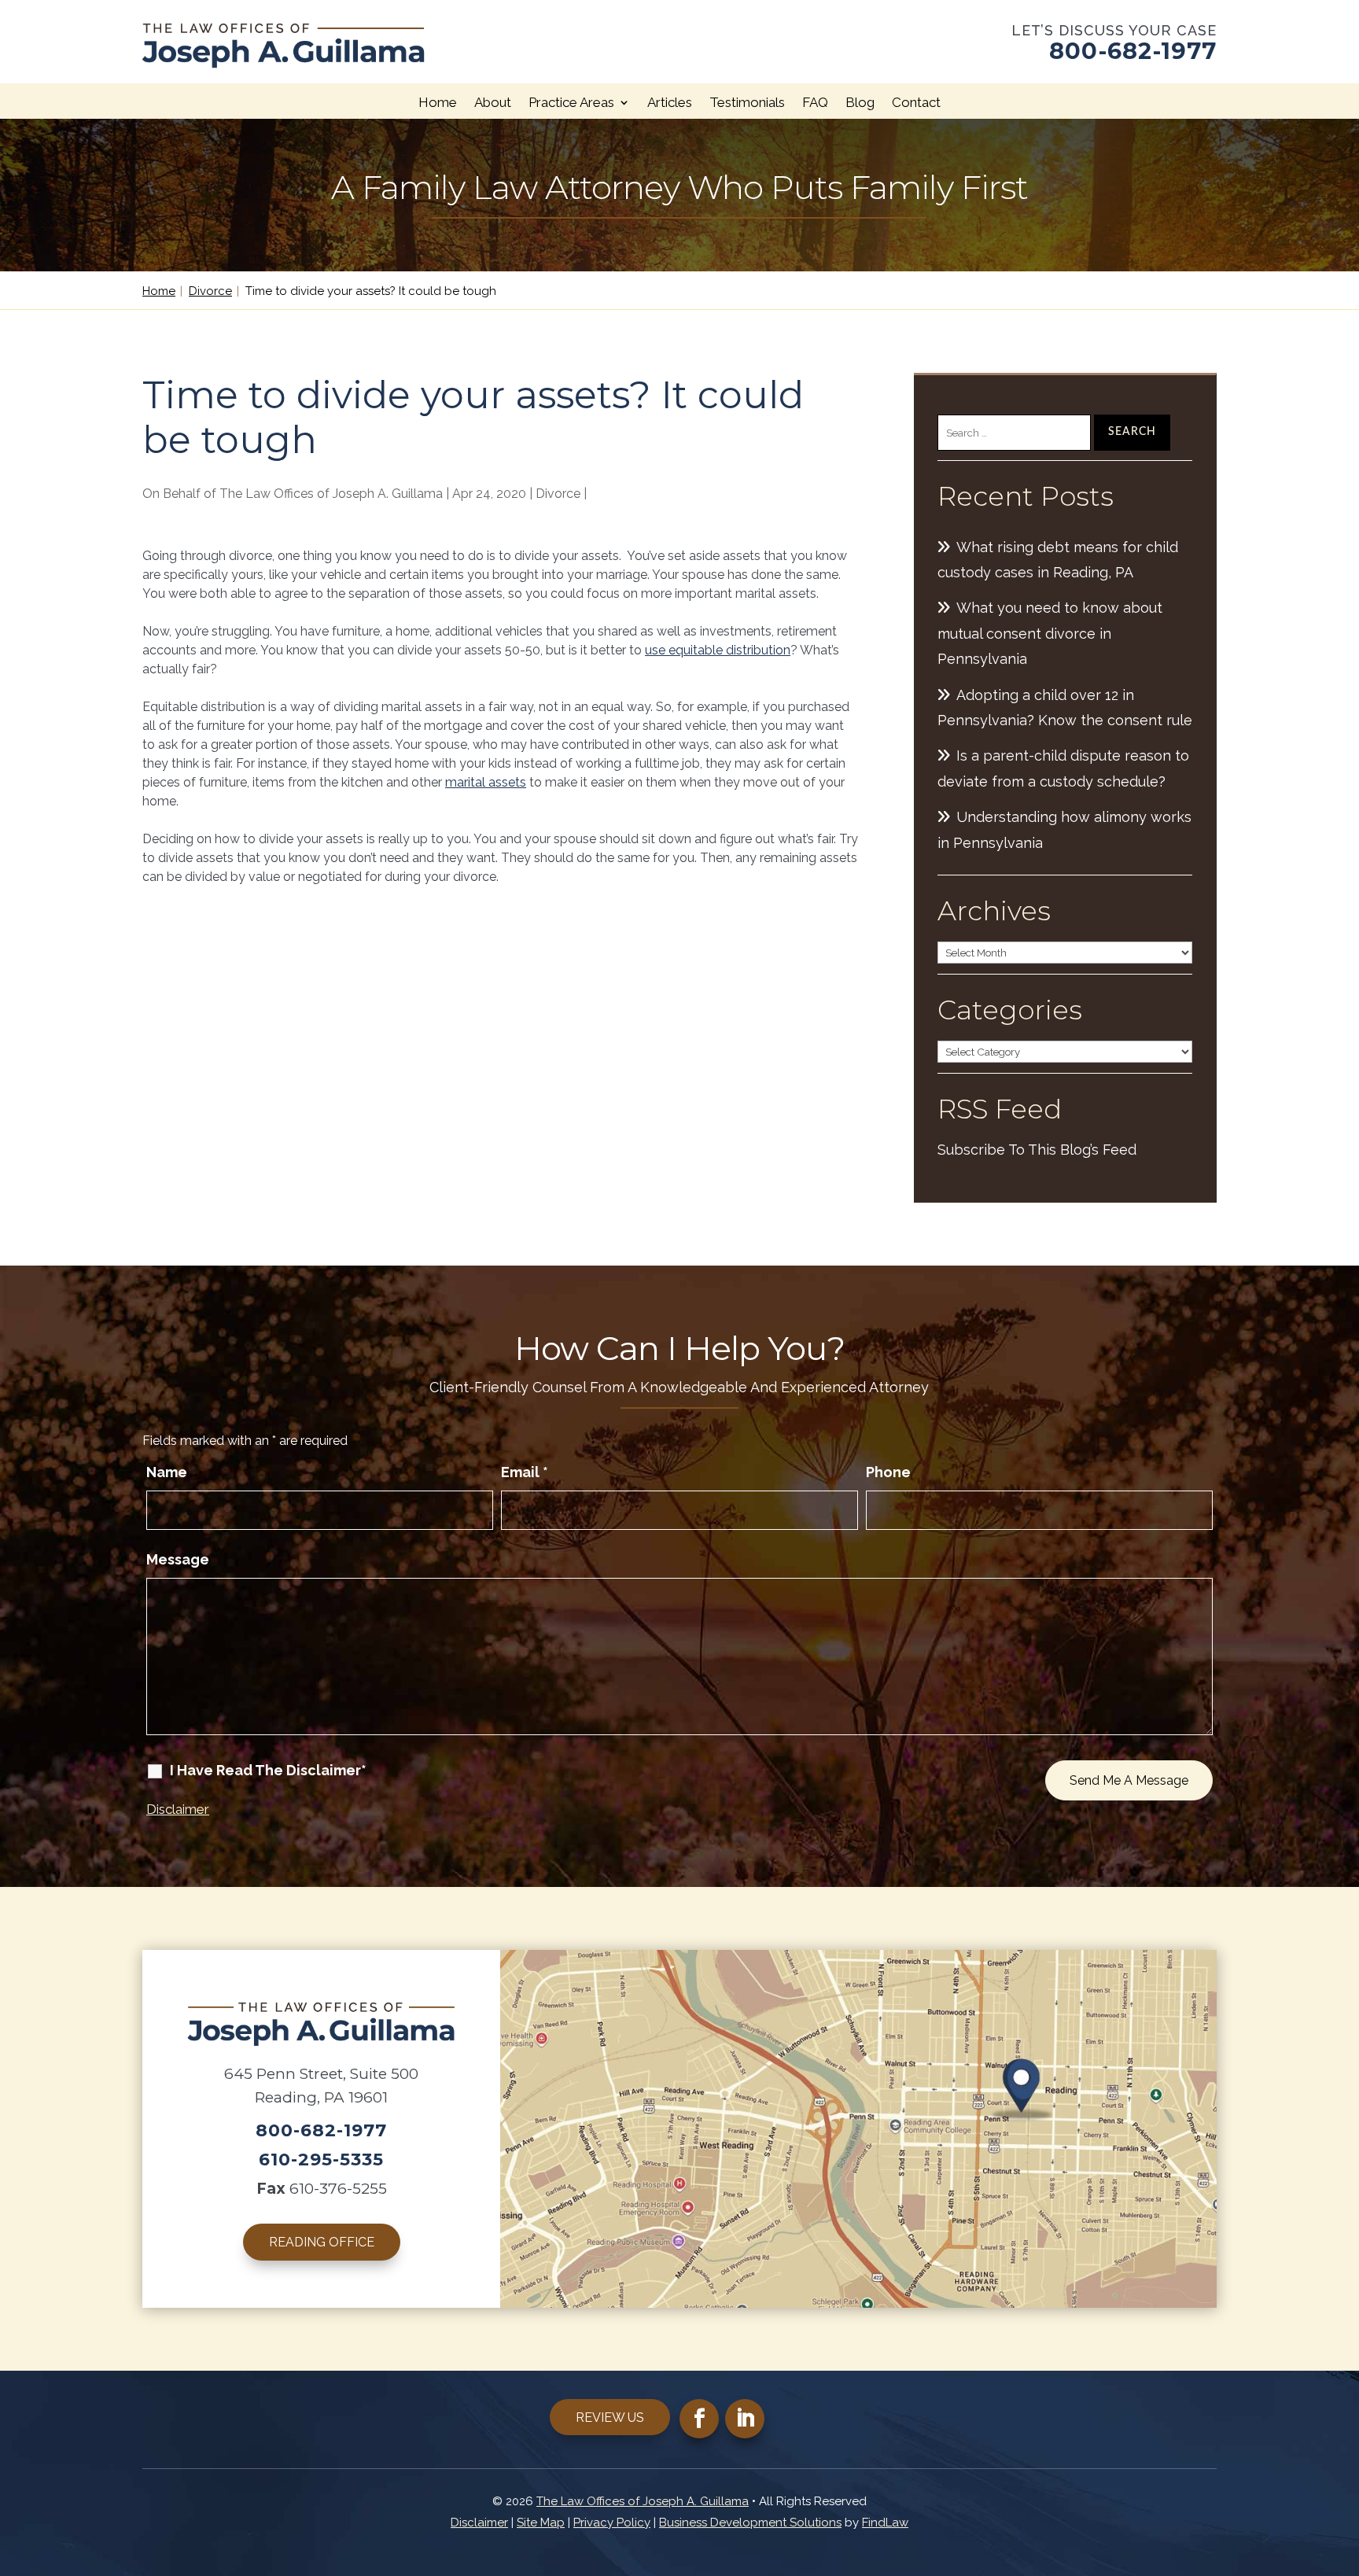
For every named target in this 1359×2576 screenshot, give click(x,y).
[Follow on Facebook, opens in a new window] (699, 2419)
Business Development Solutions (750, 2523)
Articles (670, 102)
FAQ (815, 102)
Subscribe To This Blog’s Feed (1037, 1150)
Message (178, 1559)
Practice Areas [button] (571, 102)
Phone (888, 1472)
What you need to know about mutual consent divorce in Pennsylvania (1050, 633)
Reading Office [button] (322, 2242)
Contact (916, 102)
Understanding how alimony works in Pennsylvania (1064, 829)
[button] (1343, 2462)
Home (438, 102)
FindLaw (885, 2523)
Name (167, 1472)
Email (525, 1472)
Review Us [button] (610, 2418)
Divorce (558, 494)
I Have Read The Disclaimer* (268, 1770)
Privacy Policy (612, 2523)
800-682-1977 (1133, 51)
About (493, 102)
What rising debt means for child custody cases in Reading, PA (1058, 560)
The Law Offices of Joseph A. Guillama (331, 494)
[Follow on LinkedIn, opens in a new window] (745, 2419)
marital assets (486, 782)
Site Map (541, 2523)
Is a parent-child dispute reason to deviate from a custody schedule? (1063, 768)
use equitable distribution (718, 650)
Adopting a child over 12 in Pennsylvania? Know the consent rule (1065, 708)
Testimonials (747, 102)
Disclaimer (178, 1809)
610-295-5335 (321, 2160)
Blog (860, 102)
